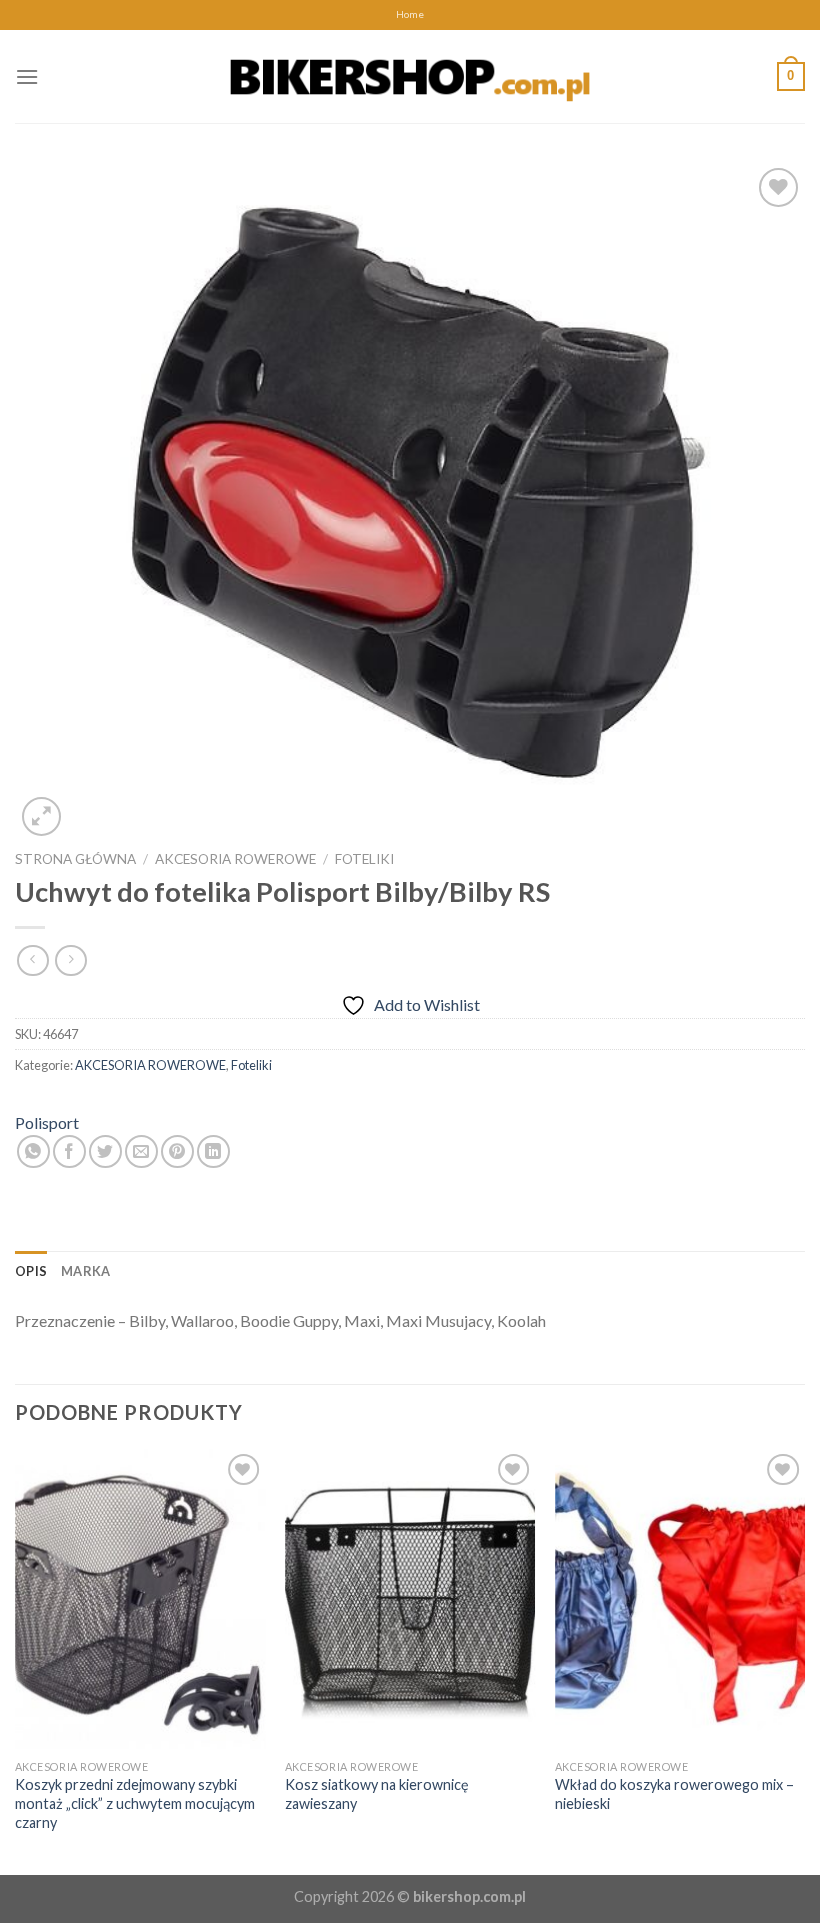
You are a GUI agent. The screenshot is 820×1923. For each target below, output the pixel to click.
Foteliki (364, 859)
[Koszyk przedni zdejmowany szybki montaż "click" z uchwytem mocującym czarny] (140, 1599)
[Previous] (16, 1660)
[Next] (804, 1660)
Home (410, 14)
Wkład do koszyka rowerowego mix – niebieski (674, 1794)
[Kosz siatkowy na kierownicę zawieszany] (410, 1599)
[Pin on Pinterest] (177, 1151)
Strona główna (75, 859)
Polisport (47, 1122)
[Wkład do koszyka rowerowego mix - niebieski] (680, 1599)
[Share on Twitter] (105, 1151)
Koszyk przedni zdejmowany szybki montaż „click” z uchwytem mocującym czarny (135, 1803)
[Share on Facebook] (69, 1151)
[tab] (31, 1271)
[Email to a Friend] (141, 1151)
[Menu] (27, 76)
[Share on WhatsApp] (33, 1151)
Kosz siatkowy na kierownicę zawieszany (377, 1794)
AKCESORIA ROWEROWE (235, 859)
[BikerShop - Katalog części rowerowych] (410, 76)
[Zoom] (41, 816)
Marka (85, 1271)
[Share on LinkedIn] (213, 1151)
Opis (31, 1271)
